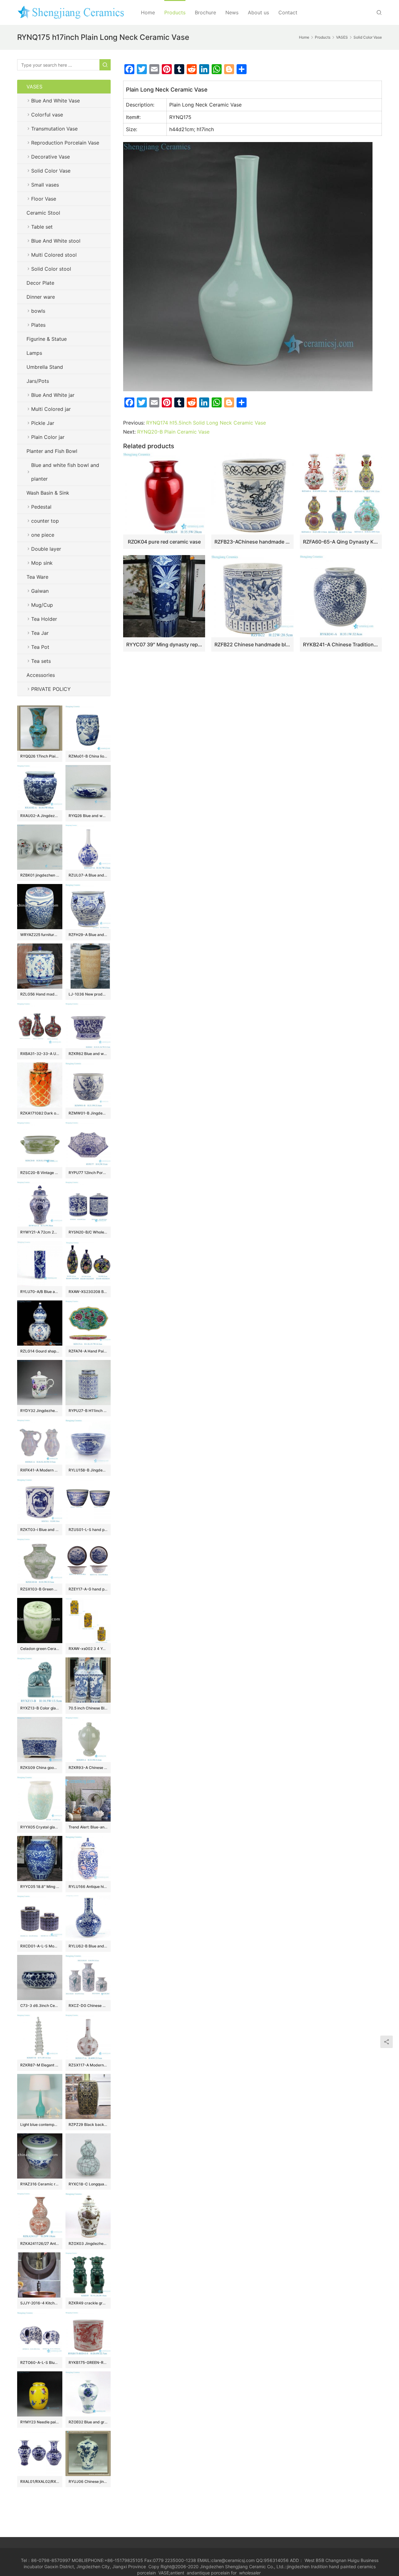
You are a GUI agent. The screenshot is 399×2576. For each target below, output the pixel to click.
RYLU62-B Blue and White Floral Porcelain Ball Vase (88, 1946)
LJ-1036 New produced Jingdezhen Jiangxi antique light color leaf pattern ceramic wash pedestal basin (88, 994)
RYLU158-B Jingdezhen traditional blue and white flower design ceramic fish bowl (88, 1470)
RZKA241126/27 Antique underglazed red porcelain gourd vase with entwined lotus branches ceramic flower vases (40, 2243)
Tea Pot (40, 647)
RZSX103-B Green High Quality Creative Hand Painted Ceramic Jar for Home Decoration (40, 1589)
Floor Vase (44, 199)
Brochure (205, 12)
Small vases (45, 185)
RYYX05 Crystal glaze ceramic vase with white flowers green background (40, 1827)
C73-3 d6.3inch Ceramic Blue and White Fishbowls (40, 2006)
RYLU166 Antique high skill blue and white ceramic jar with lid (88, 1887)
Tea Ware (37, 577)
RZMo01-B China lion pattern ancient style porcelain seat (88, 756)
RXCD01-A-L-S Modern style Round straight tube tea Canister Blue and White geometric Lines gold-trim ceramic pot (40, 1946)
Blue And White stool (56, 241)
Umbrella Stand (45, 367)
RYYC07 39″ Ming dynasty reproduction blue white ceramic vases (164, 644)
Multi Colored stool (54, 255)
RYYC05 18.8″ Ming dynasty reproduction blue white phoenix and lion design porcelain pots (40, 1887)
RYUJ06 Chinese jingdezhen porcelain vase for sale (88, 2481)
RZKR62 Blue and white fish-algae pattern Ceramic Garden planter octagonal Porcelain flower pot (88, 1054)
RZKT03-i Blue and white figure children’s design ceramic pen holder (40, 1530)
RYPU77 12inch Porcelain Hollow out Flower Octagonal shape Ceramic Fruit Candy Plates (88, 1173)
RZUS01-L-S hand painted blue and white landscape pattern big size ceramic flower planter (88, 1530)
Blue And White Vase (55, 101)
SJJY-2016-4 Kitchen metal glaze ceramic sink (40, 2303)
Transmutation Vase (54, 129)
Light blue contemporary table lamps (40, 2124)
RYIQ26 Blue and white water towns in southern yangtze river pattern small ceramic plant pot (88, 816)
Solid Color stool (51, 269)
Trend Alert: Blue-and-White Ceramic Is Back (88, 1827)
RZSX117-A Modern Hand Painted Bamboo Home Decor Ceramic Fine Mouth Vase (88, 2065)
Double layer (46, 549)
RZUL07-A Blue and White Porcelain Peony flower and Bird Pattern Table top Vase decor (88, 875)
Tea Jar (40, 633)
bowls (38, 311)
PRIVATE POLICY (57, 689)
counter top (45, 521)
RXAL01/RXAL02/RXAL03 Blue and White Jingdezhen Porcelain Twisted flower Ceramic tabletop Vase (40, 2481)
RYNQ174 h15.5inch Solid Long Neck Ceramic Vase (206, 423)
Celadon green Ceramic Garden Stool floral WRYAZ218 (40, 1649)
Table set (42, 227)
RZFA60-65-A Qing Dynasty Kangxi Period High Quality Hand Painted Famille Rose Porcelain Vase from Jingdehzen (341, 542)
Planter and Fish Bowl (52, 451)
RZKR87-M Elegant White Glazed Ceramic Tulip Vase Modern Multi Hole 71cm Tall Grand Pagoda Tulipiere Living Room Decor (40, 2065)
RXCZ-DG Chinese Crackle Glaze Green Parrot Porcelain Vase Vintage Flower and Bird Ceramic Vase (88, 2006)
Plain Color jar (48, 437)
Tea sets (41, 661)
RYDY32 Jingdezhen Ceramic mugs (40, 1411)
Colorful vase (47, 115)
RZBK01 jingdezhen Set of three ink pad (40, 875)
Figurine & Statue (47, 339)
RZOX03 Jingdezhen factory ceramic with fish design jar (88, 2243)
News (232, 12)
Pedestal (41, 507)
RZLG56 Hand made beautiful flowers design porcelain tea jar (40, 994)
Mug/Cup (42, 605)
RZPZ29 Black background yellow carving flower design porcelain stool (88, 2124)
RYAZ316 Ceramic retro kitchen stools (40, 2184)
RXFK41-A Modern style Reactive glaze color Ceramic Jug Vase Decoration (40, 1470)
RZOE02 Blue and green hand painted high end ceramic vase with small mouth (88, 2422)
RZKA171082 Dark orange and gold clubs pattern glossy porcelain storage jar (40, 1113)
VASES (34, 87)
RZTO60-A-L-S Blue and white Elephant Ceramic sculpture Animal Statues (40, 2362)
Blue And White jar (53, 395)
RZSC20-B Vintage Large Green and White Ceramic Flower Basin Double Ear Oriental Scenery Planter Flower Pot (40, 1173)
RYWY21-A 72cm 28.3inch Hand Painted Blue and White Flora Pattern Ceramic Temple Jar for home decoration (40, 1232)
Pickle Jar (43, 423)
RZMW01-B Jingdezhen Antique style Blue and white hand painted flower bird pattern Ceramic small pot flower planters (88, 1113)
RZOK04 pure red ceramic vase (164, 542)
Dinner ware (41, 297)
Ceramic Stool (43, 213)
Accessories (41, 675)
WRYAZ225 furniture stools (40, 935)
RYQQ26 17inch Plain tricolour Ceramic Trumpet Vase (40, 756)
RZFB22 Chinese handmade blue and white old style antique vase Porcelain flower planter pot (252, 644)
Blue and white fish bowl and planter (65, 472)
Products (175, 12)
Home (148, 12)
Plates (38, 325)
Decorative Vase (50, 157)
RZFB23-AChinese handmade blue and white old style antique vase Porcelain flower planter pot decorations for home (252, 542)
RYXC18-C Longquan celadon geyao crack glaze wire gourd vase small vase (88, 2184)
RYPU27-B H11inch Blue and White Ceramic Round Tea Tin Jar (88, 1411)
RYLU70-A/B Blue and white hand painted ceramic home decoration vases (40, 1292)
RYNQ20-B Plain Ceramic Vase (173, 432)
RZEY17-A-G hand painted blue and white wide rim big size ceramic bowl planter (88, 1589)
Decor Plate (40, 283)
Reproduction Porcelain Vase (65, 143)
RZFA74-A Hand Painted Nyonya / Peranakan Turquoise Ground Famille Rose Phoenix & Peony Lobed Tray (88, 1351)
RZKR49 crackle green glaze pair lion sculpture (88, 2303)
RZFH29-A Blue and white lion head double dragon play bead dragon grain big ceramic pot (88, 935)
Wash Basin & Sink (48, 493)
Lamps (34, 353)
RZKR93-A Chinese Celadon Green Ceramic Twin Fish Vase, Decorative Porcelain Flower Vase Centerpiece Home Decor (88, 1768)
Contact (288, 12)
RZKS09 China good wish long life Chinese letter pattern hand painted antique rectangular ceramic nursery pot (40, 1768)
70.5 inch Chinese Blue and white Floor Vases (88, 1708)
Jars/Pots (38, 381)
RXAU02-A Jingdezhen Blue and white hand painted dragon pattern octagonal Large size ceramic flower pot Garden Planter (40, 816)
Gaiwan (40, 591)
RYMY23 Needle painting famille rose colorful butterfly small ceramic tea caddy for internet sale (40, 2422)
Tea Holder (44, 619)
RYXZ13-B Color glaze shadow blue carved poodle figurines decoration (40, 1708)
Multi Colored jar (51, 409)
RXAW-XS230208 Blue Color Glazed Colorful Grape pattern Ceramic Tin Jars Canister (88, 1292)
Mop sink (42, 563)
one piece (43, 535)
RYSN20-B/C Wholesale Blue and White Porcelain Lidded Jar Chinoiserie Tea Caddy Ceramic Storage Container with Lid (88, 1232)
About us (258, 12)
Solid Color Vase (51, 171)
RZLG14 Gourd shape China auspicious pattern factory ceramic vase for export (40, 1351)
